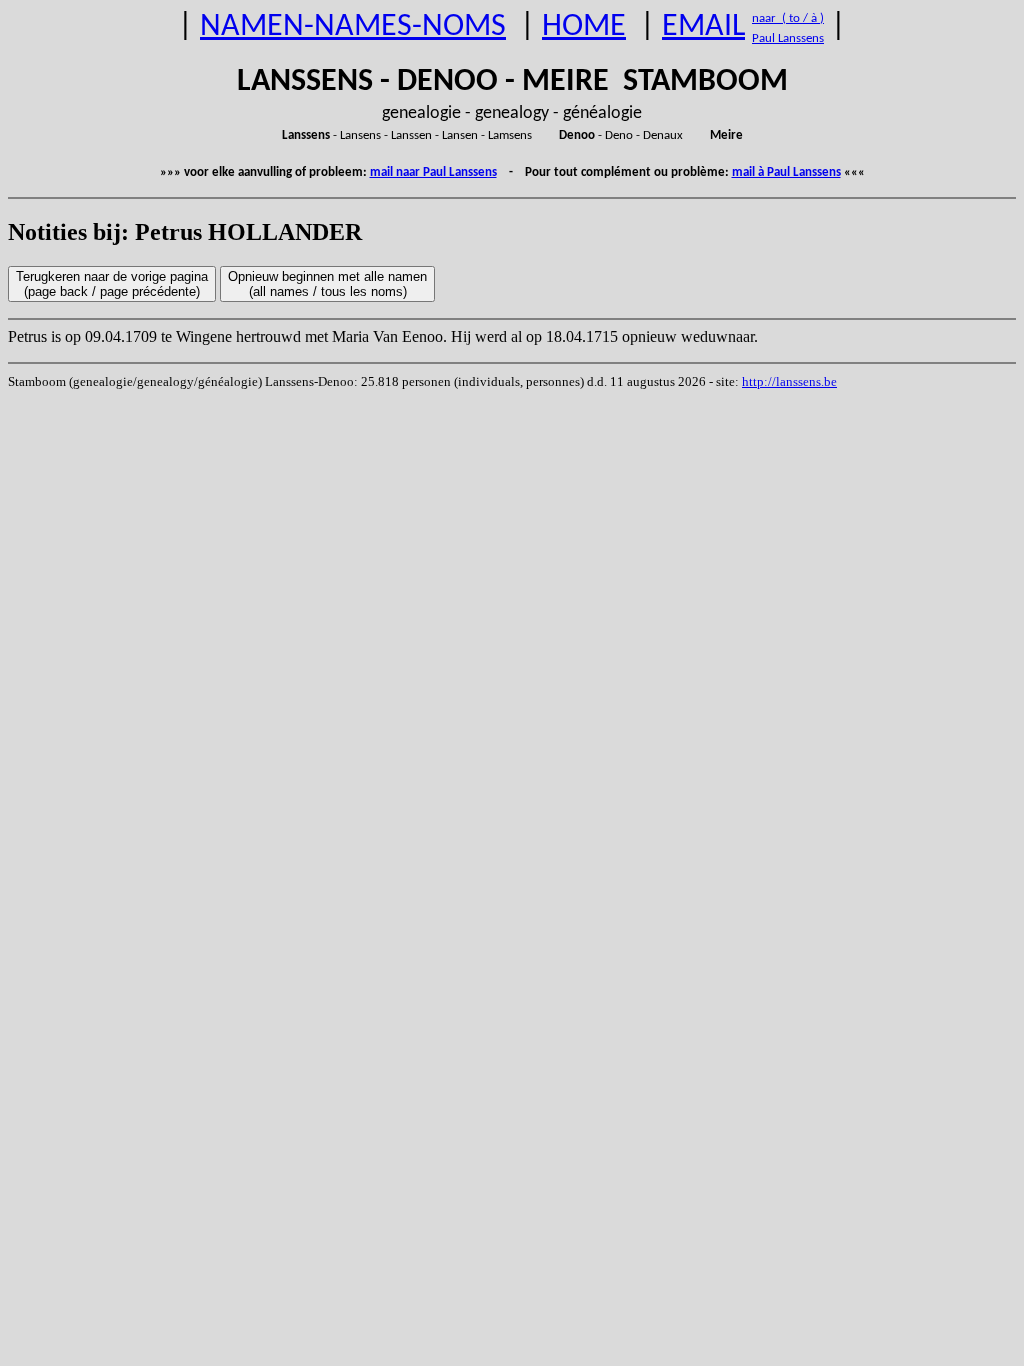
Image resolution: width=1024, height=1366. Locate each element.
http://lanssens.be (789, 381)
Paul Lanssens (788, 38)
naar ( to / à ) (788, 18)
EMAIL (703, 27)
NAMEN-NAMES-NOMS (353, 27)
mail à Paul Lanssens (786, 172)
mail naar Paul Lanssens (433, 172)
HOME (584, 27)
